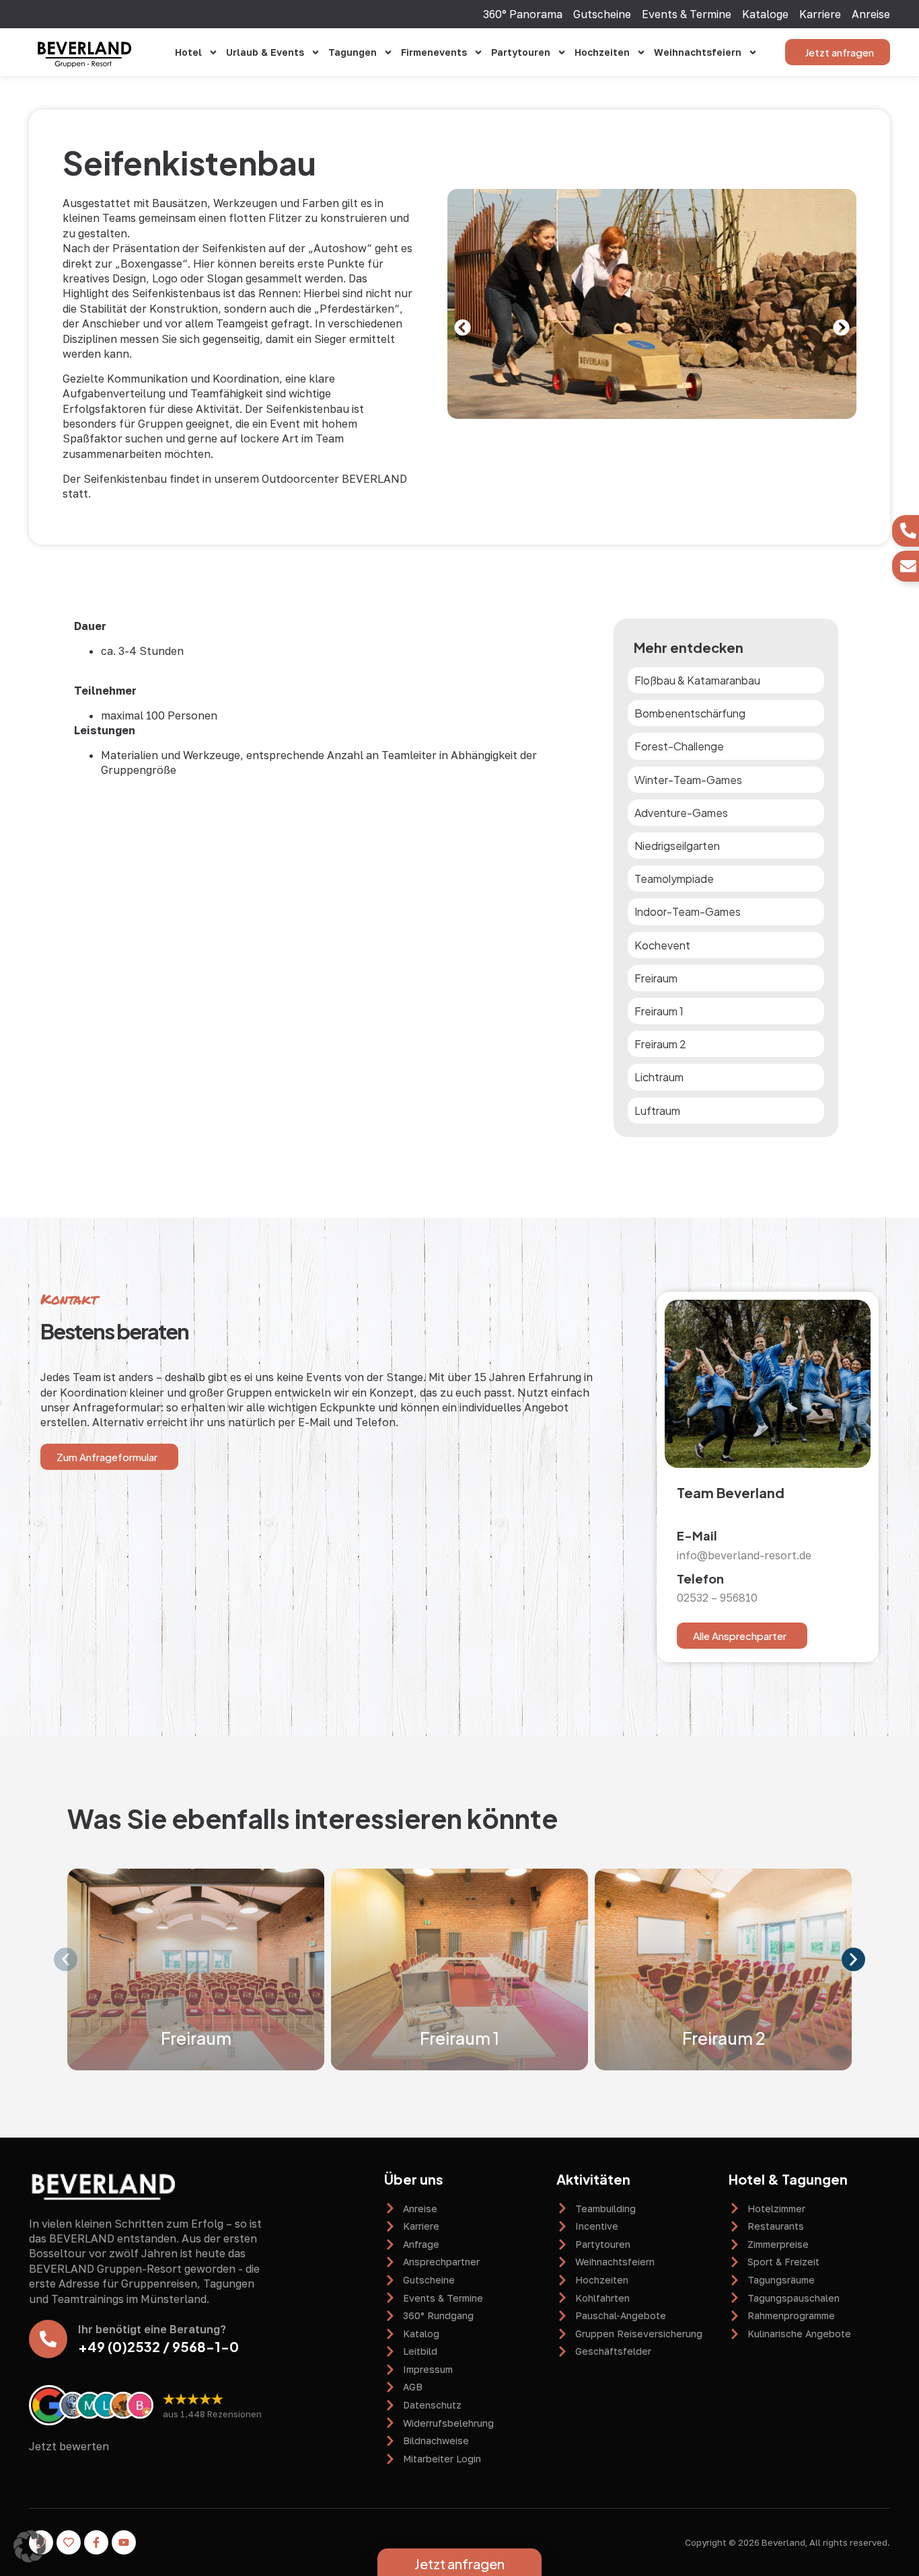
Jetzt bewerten (69, 2446)
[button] (463, 327)
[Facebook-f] (96, 2542)
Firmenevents (434, 52)
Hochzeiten (602, 52)
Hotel (188, 52)
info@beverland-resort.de (744, 1555)
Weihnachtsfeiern (698, 52)
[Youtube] (124, 2542)
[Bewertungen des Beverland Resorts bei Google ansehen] (49, 2405)
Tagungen (353, 52)
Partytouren (521, 52)
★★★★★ (193, 2398)
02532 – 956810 (717, 1598)
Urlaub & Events (265, 52)
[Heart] (69, 2542)
